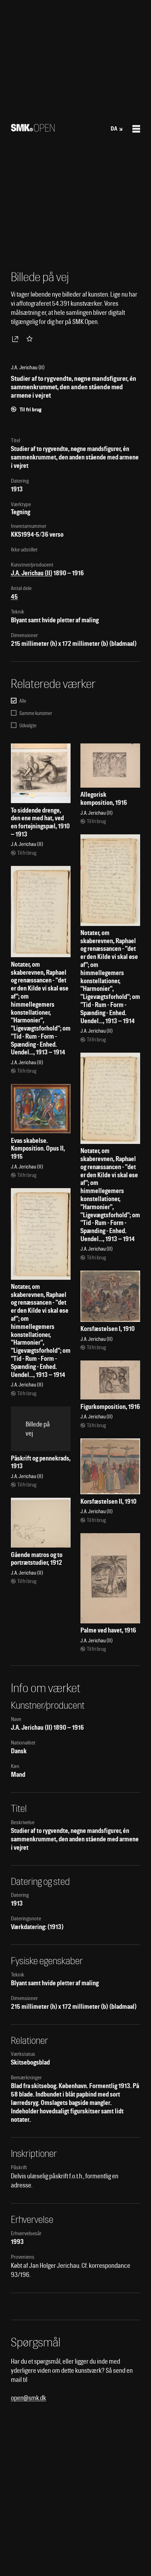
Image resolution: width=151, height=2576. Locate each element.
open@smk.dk (28, 2398)
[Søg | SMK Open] (33, 129)
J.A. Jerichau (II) (32, 573)
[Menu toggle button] (136, 129)
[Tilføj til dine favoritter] (31, 339)
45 (14, 597)
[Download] (17, 339)
